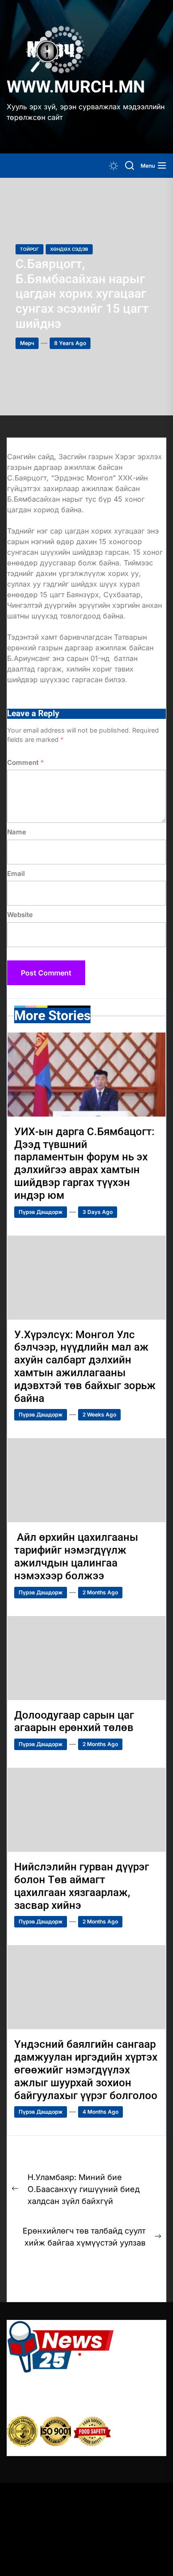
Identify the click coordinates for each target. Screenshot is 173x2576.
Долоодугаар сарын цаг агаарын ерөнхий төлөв (75, 1722)
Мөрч (27, 343)
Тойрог (29, 249)
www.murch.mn (76, 87)
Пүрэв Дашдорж (41, 1212)
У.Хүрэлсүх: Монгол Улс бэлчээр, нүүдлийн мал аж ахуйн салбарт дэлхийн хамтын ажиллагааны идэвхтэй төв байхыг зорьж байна (85, 1367)
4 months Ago (100, 2112)
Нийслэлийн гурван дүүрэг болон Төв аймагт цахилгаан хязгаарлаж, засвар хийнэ (82, 1886)
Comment (26, 762)
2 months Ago (100, 1592)
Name (17, 832)
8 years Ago (70, 343)
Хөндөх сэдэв (69, 249)
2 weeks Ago (99, 1415)
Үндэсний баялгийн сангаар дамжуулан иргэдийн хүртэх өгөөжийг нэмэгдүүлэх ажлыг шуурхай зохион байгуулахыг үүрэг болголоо (86, 2070)
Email (16, 873)
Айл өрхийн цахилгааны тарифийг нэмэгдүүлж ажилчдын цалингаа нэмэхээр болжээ (76, 1556)
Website (20, 915)
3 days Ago (98, 1212)
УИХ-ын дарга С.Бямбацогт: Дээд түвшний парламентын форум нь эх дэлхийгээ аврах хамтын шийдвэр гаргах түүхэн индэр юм (84, 1163)
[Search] (130, 166)
